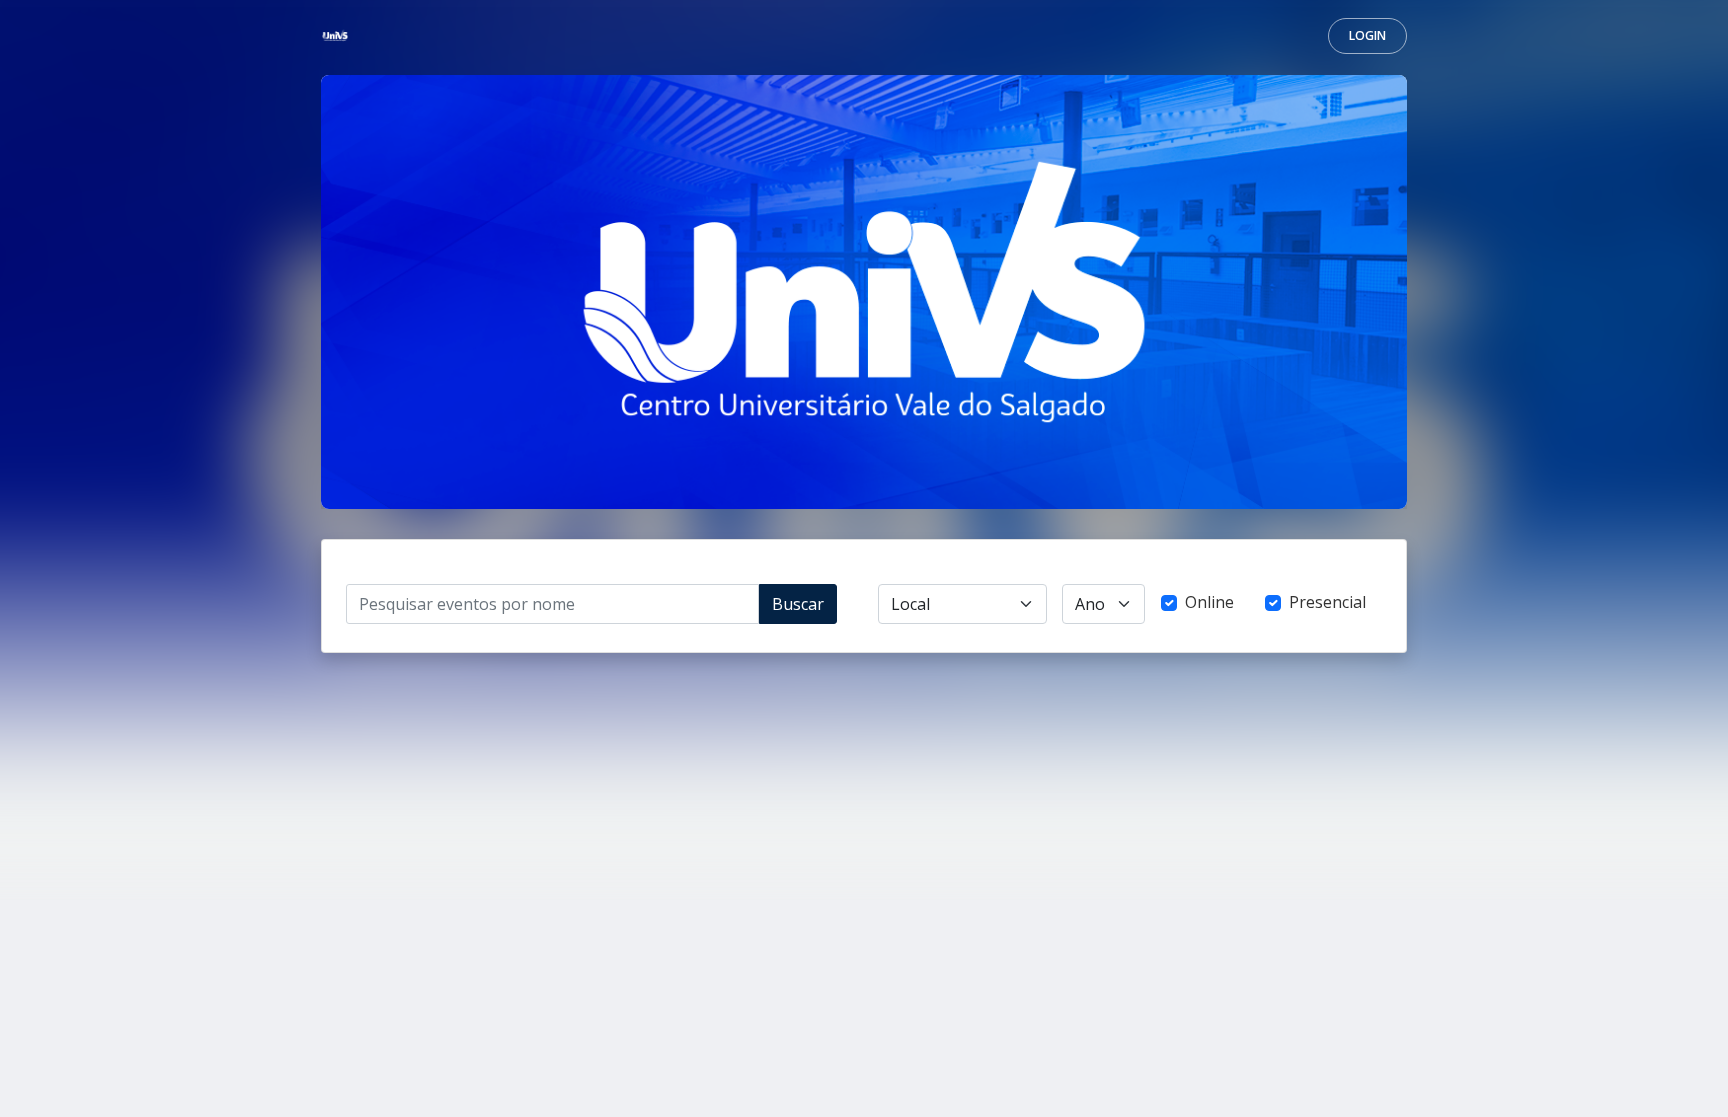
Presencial (1327, 602)
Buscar (798, 604)
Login (1367, 35)
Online (1209, 602)
